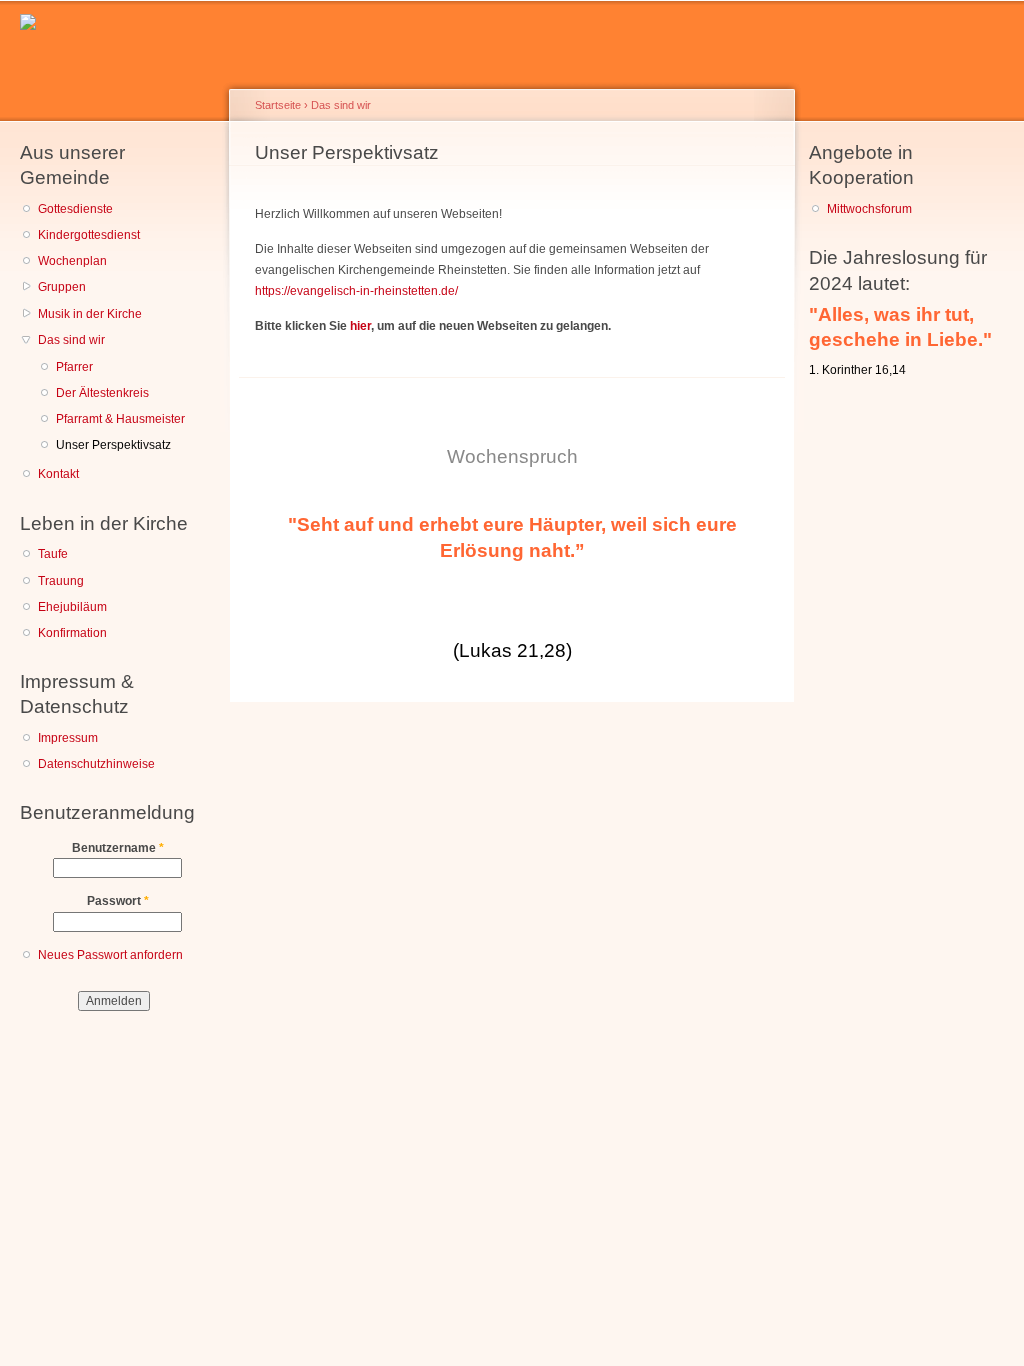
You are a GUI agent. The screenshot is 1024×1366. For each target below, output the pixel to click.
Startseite (278, 105)
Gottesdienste (75, 209)
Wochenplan (72, 261)
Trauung (61, 581)
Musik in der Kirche (90, 314)
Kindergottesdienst (89, 235)
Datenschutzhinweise (96, 764)
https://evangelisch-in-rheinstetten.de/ (356, 291)
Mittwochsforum (869, 209)
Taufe (53, 554)
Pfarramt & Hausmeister (120, 419)
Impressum (68, 738)
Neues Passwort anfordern (110, 955)
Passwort (118, 901)
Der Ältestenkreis (102, 393)
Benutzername (118, 848)
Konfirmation (72, 633)
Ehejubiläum (72, 607)
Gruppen (62, 287)
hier (360, 326)
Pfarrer (74, 367)
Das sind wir (71, 340)
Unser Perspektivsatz (113, 445)
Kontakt (58, 474)
